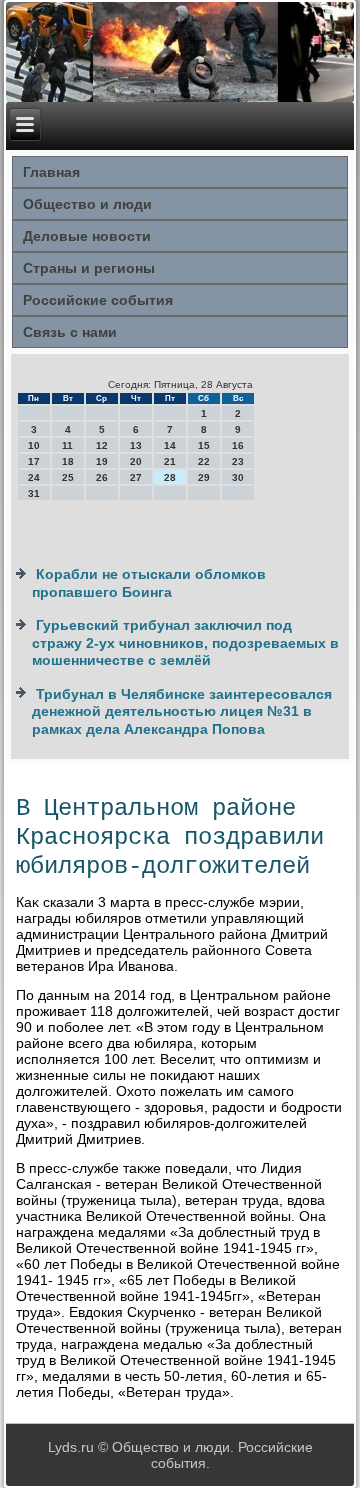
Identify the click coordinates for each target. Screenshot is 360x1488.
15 (204, 445)
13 (136, 445)
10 (34, 445)
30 (238, 477)
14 (170, 445)
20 (136, 461)
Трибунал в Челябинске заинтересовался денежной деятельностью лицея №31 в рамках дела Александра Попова (182, 711)
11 (67, 445)
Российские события (98, 300)
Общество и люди (87, 204)
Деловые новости (87, 236)
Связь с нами (70, 332)
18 (68, 461)
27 (136, 477)
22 (204, 461)
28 (170, 477)
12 (102, 445)
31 (34, 493)
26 (102, 477)
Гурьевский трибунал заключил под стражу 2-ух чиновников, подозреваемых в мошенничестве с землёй (185, 642)
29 (204, 477)
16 (238, 445)
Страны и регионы (89, 268)
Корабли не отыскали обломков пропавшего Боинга (149, 583)
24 (34, 477)
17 (34, 461)
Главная (51, 172)
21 (170, 461)
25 (68, 477)
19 (102, 461)
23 (238, 461)
